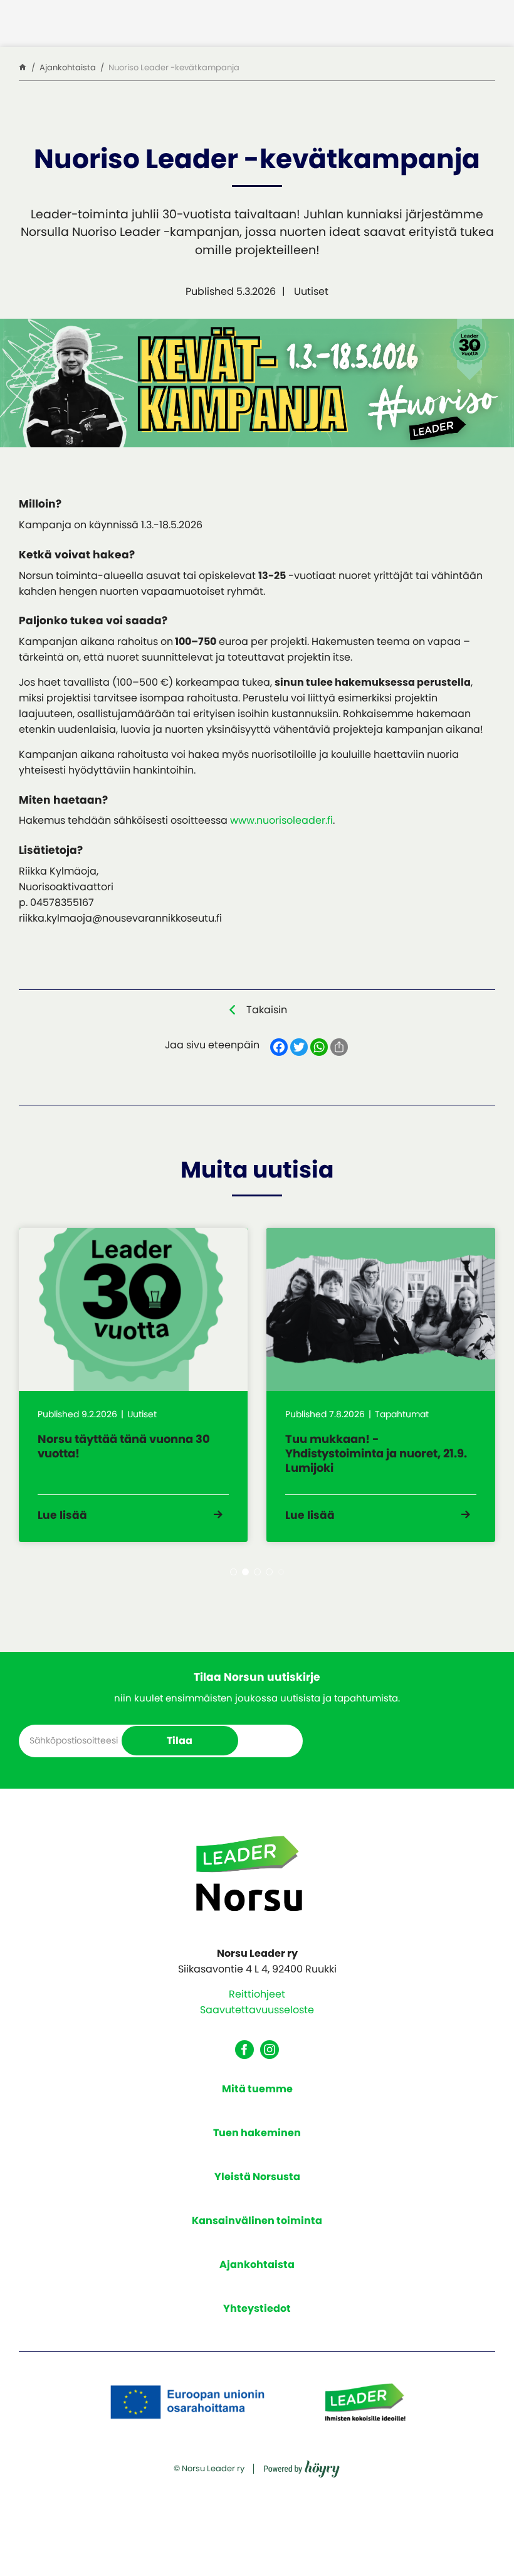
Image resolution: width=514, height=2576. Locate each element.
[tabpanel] (133, 1385)
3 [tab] (257, 1572)
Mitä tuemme (257, 2089)
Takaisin (267, 1010)
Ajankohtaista (257, 2265)
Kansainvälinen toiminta (257, 2221)
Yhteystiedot (257, 2308)
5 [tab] (281, 1572)
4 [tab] (269, 1572)
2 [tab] (245, 1572)
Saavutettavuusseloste (257, 2010)
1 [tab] (233, 1572)
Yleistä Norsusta (257, 2177)
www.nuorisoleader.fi (281, 820)
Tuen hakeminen (257, 2133)
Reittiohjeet (257, 1994)
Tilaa (180, 1741)
